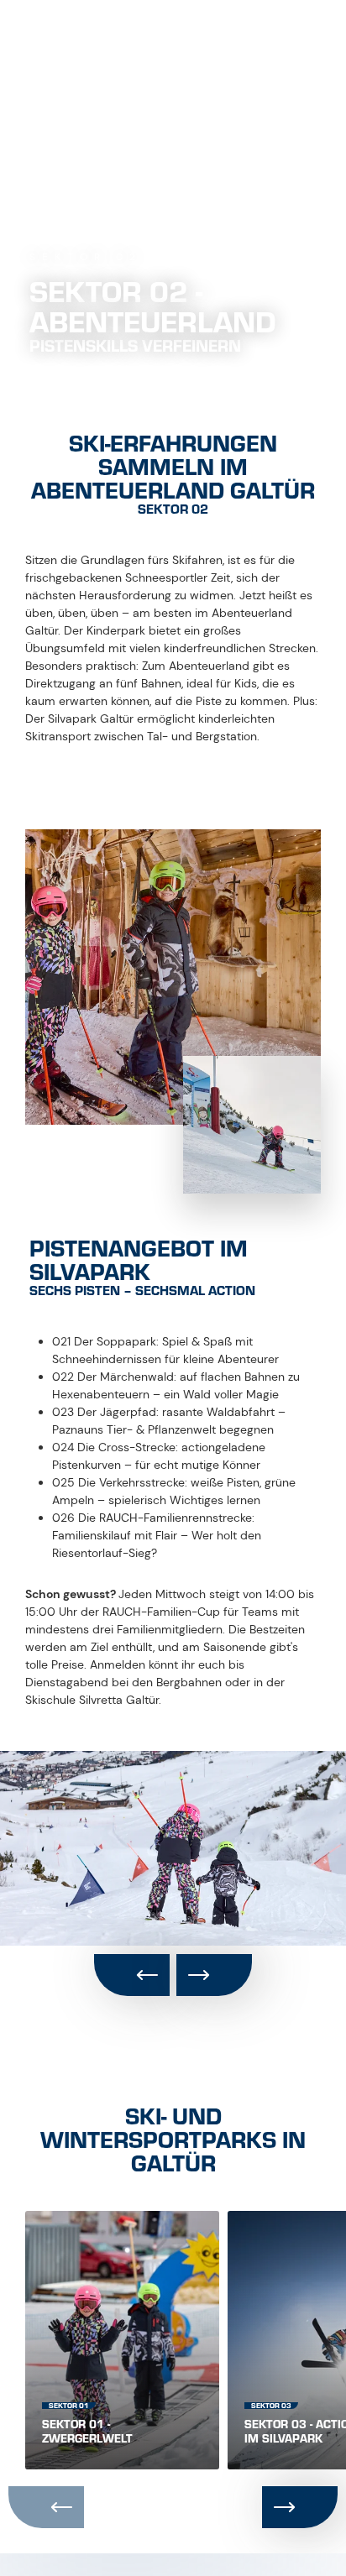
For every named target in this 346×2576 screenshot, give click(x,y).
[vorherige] (132, 1975)
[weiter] (214, 1975)
